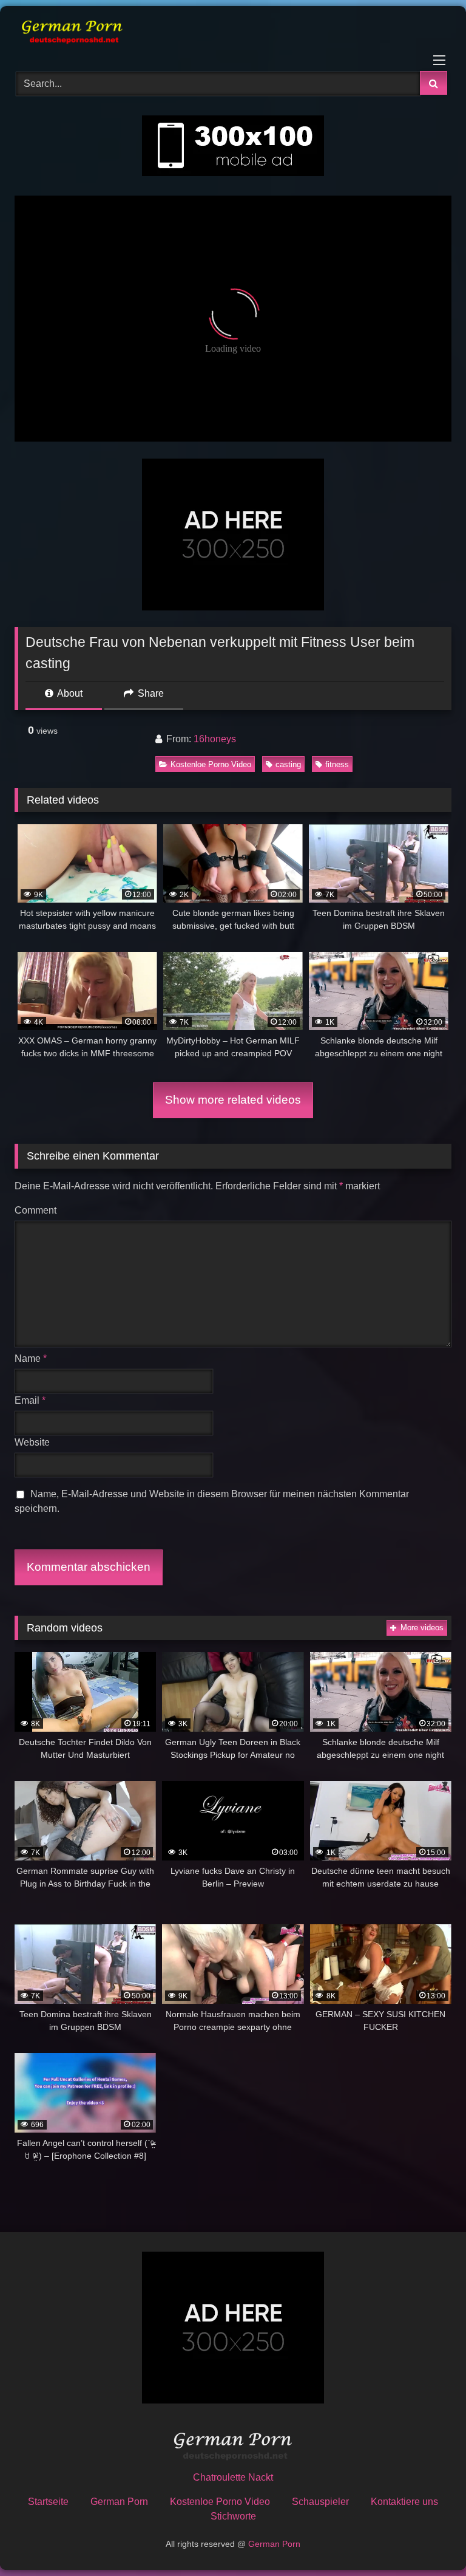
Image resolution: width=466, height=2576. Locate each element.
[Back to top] (428, 2540)
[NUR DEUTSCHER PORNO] (233, 34)
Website (32, 1442)
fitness (337, 764)
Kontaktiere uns (404, 2502)
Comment (35, 1210)
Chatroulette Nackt (233, 2477)
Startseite (48, 2502)
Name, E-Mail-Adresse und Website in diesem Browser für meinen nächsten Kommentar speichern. (212, 1501)
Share (150, 693)
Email (30, 1400)
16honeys (215, 739)
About (69, 693)
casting (288, 764)
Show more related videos (233, 1100)
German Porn (119, 2502)
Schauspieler (320, 2502)
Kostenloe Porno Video (211, 764)
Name (31, 1358)
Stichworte (233, 2516)
